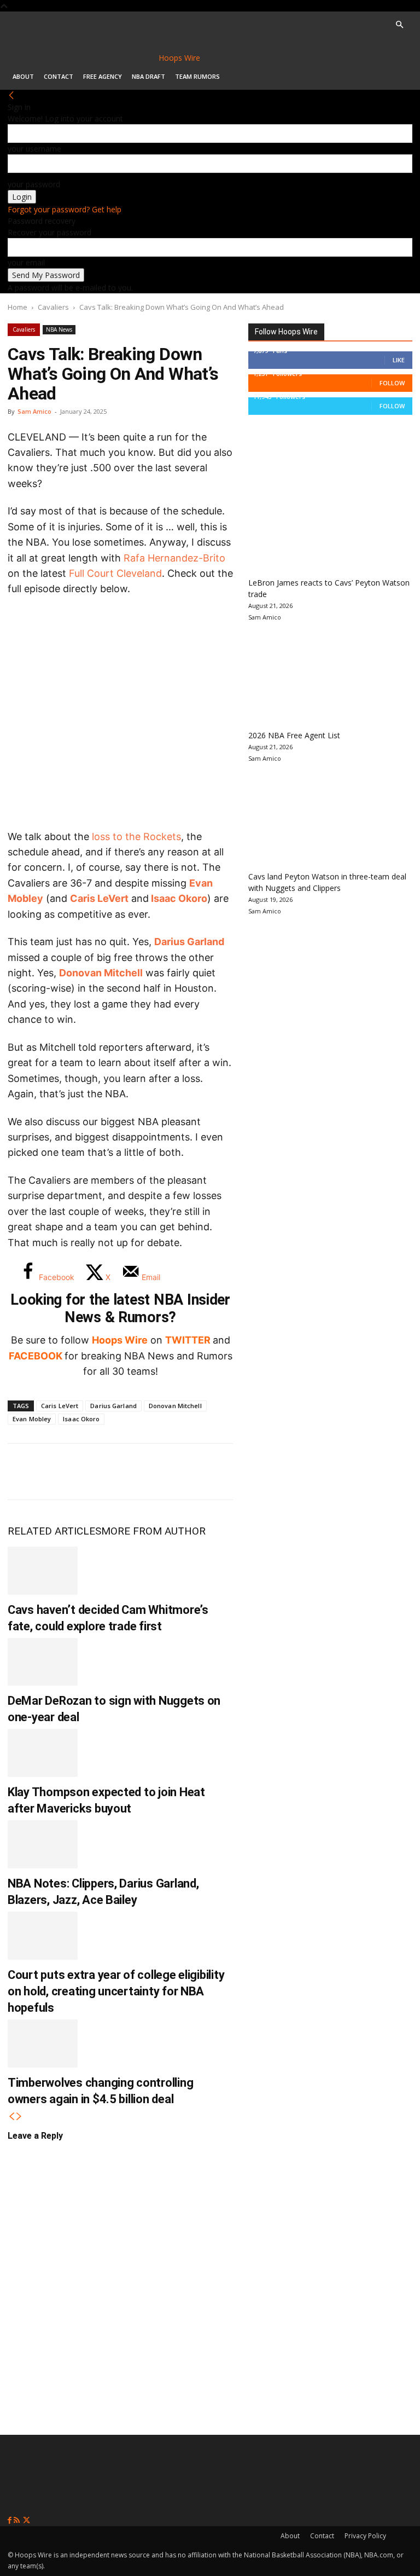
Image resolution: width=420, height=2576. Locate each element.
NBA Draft (148, 76)
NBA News (59, 329)
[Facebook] (24, 1472)
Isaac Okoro (179, 898)
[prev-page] (11, 2117)
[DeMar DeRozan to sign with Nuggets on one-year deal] (43, 1662)
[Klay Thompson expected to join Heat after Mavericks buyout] (43, 1753)
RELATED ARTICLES (54, 1531)
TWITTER (188, 1340)
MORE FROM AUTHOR (153, 1531)
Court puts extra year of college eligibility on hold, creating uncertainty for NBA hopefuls (116, 1991)
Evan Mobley (32, 1419)
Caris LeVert (99, 898)
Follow (392, 383)
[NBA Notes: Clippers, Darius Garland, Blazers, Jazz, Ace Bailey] (43, 1844)
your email (26, 262)
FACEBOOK (36, 1356)
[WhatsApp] (96, 1472)
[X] (60, 1472)
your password (34, 184)
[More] (205, 1472)
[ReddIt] (132, 1472)
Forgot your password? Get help (65, 209)
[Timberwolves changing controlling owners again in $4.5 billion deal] (43, 2044)
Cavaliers (53, 307)
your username (34, 149)
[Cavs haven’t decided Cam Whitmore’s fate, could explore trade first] (43, 1571)
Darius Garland (189, 942)
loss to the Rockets (136, 837)
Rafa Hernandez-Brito (174, 558)
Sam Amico (34, 411)
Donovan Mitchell (101, 973)
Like (399, 360)
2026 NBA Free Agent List (294, 735)
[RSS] (18, 2520)
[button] (399, 25)
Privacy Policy (365, 2536)
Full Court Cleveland (115, 573)
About (23, 76)
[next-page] (19, 2117)
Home (17, 307)
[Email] (168, 1472)
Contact (59, 76)
